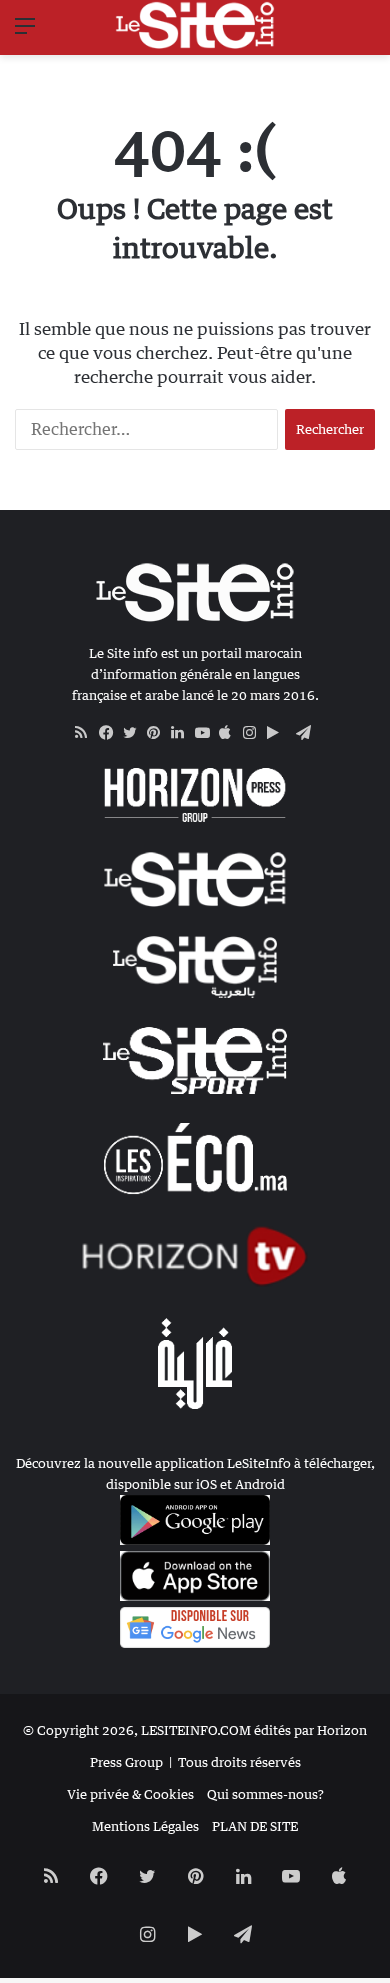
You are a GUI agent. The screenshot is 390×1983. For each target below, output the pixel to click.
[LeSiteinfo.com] (195, 25)
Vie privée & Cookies (130, 1794)
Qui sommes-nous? (265, 1794)
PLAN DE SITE (255, 1826)
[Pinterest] (159, 733)
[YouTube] (207, 733)
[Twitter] (135, 733)
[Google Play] (279, 733)
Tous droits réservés (239, 1762)
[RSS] (87, 733)
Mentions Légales (145, 1826)
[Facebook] (111, 733)
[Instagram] (255, 733)
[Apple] (231, 733)
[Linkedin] (183, 733)
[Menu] (25, 32)
